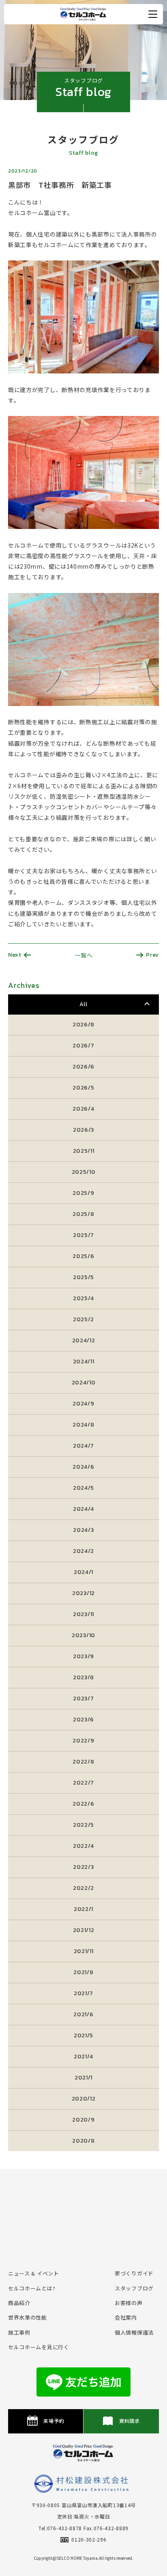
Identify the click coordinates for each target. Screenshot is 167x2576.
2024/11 (84, 1362)
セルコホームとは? (32, 2288)
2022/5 (83, 1825)
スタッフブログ (134, 2288)
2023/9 (83, 1656)
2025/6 (83, 1256)
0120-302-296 (89, 2539)
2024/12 (84, 1340)
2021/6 (83, 2014)
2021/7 (83, 1993)
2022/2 (83, 1888)
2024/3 (83, 1530)
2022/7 (83, 1783)
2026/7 (83, 1046)
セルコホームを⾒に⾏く (39, 2347)
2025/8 (83, 1214)
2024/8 (83, 1425)
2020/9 (83, 2120)
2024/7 (83, 1446)
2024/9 (83, 1404)
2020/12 (84, 2099)
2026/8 (83, 1025)
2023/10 (83, 1635)
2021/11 (84, 1951)
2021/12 (84, 1930)
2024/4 (83, 1509)
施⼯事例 (19, 2332)
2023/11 (83, 1614)
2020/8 (83, 2141)
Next (15, 955)
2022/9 (83, 1741)
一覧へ (83, 955)
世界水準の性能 (28, 2317)
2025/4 (83, 1298)
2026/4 (83, 1109)
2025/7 (83, 1235)
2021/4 (83, 2057)
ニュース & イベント (34, 2273)
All (83, 1004)
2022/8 (83, 1762)
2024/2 (83, 1551)
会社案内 (126, 2317)
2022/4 (83, 1846)
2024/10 (84, 1383)
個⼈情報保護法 (134, 2332)
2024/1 (83, 1572)
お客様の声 (129, 2303)
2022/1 (83, 1909)
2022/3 (83, 1867)
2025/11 (84, 1151)
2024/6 (83, 1467)
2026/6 (83, 1067)
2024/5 (83, 1488)
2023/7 (83, 1698)
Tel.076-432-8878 (60, 2528)
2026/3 (83, 1130)
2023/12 (83, 1593)
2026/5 (83, 1088)
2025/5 (83, 1277)
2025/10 (84, 1172)
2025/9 (83, 1193)
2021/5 (83, 2035)
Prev (152, 955)
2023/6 (83, 1720)
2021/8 (83, 1972)
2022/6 (83, 1804)
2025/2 (83, 1319)
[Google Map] (83, 2213)
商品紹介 (19, 2303)
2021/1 (83, 2078)
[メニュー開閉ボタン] (153, 14)
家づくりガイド (134, 2273)
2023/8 (83, 1677)
